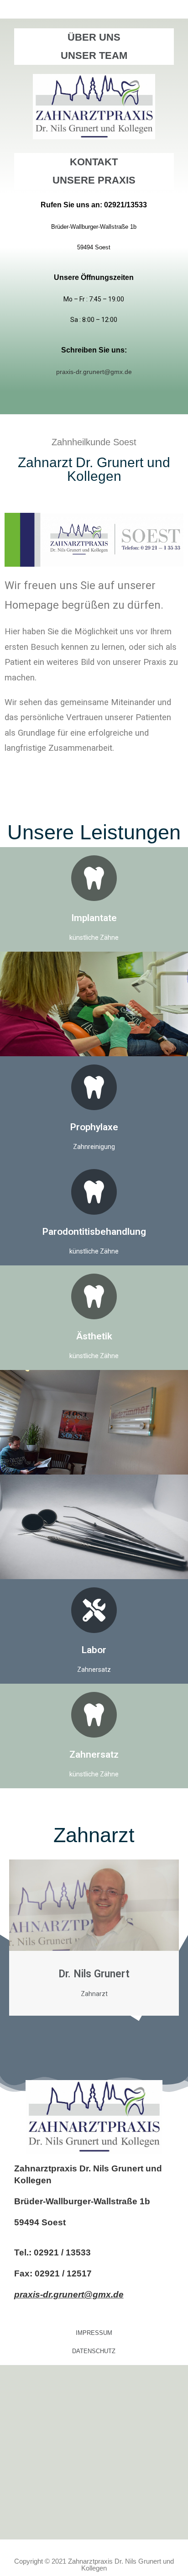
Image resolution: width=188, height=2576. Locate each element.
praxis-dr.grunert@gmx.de (69, 2294)
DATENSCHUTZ (94, 2351)
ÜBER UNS (94, 37)
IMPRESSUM (94, 2333)
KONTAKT (94, 162)
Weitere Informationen (94, 1108)
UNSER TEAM (94, 55)
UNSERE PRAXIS (94, 180)
